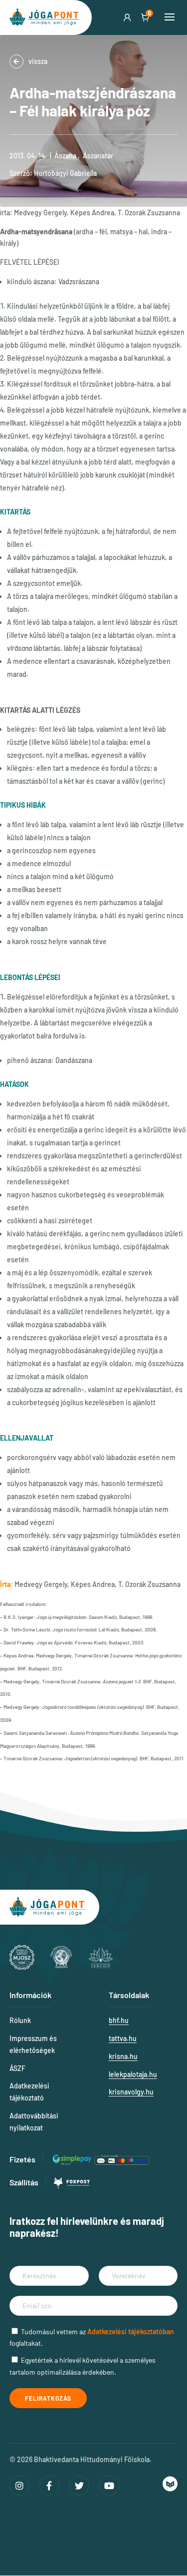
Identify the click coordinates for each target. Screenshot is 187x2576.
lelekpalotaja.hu (133, 2074)
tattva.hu (123, 2038)
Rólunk (20, 2020)
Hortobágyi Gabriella (65, 173)
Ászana (65, 156)
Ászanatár (98, 156)
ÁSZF (17, 2068)
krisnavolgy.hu (131, 2092)
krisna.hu (123, 2056)
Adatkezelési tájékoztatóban (131, 2331)
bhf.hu (119, 2020)
